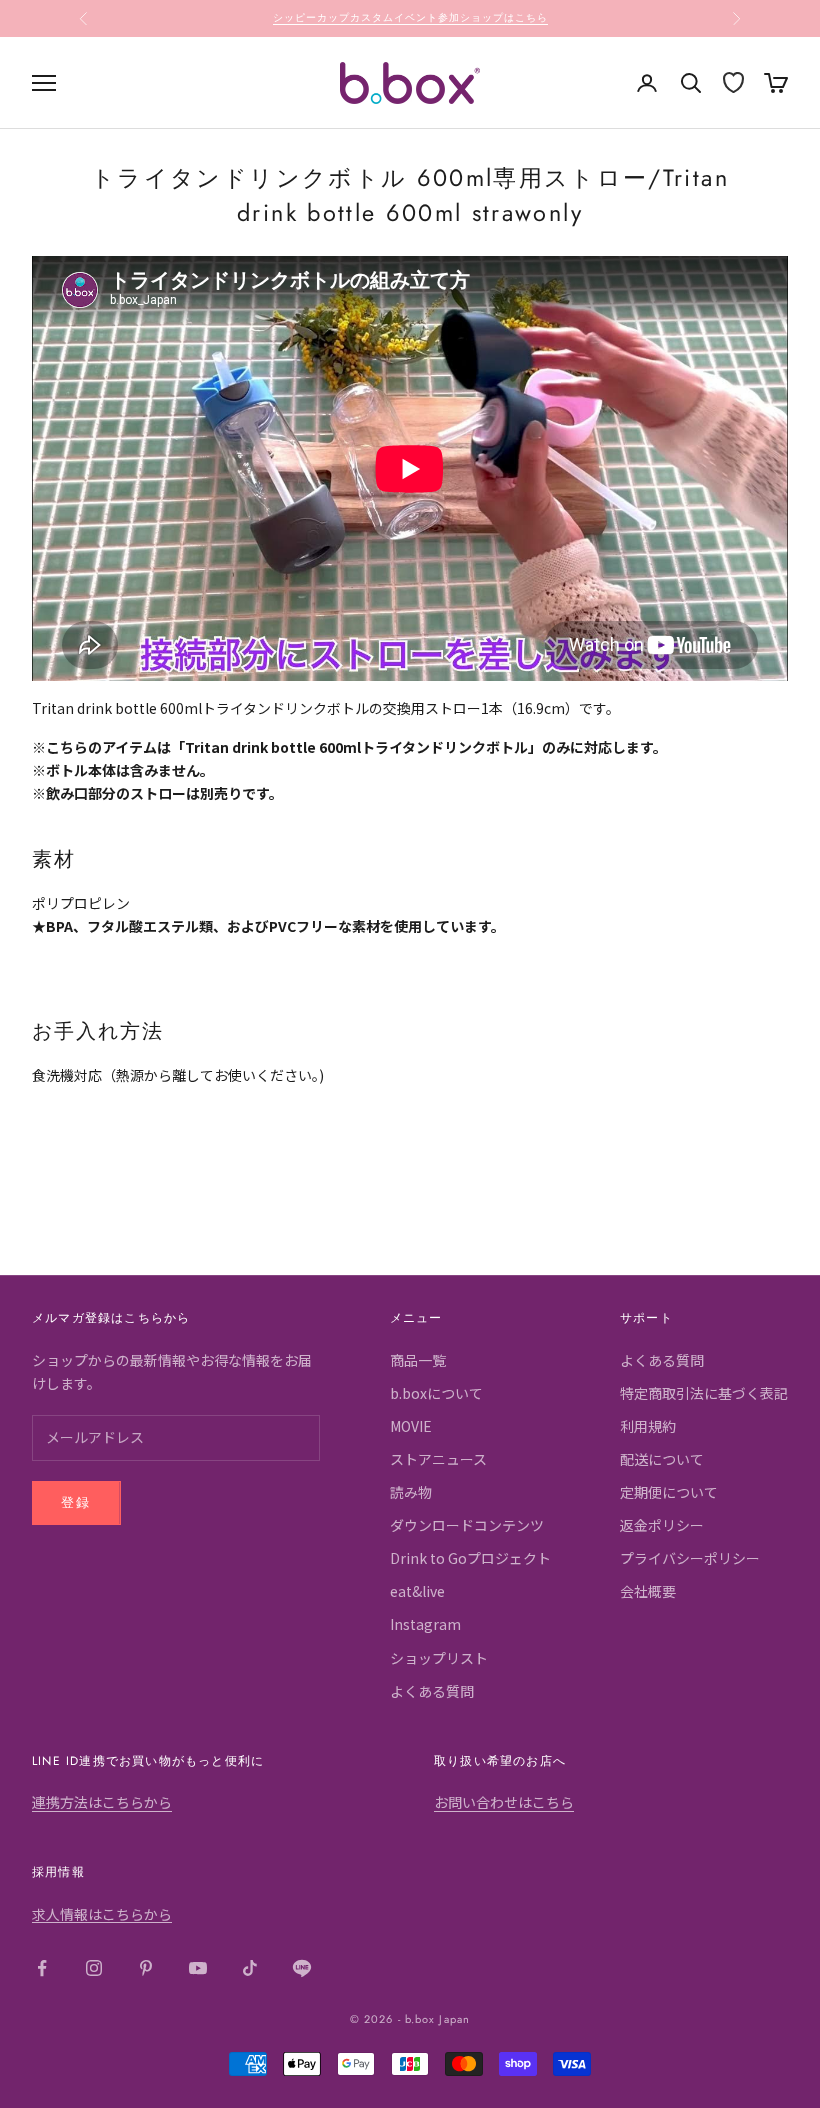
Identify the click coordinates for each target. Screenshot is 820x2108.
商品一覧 (418, 1360)
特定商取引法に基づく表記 (704, 1393)
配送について (662, 1459)
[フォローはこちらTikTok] (250, 1968)
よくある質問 (432, 1691)
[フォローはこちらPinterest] (146, 1968)
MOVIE (411, 1426)
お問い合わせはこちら (504, 1802)
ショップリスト (439, 1658)
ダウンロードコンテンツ (467, 1525)
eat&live (417, 1591)
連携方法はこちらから (102, 1802)
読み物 (411, 1492)
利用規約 (648, 1426)
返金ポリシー (662, 1525)
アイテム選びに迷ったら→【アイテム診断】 (410, 17)
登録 (76, 1502)
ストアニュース (438, 1459)
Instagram (425, 1624)
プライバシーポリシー (690, 1558)
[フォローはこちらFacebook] (42, 1968)
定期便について (669, 1492)
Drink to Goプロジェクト (470, 1558)
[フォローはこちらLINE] (302, 1968)
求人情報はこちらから (102, 1914)
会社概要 (648, 1591)
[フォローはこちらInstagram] (94, 1968)
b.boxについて (436, 1393)
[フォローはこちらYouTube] (198, 1968)
